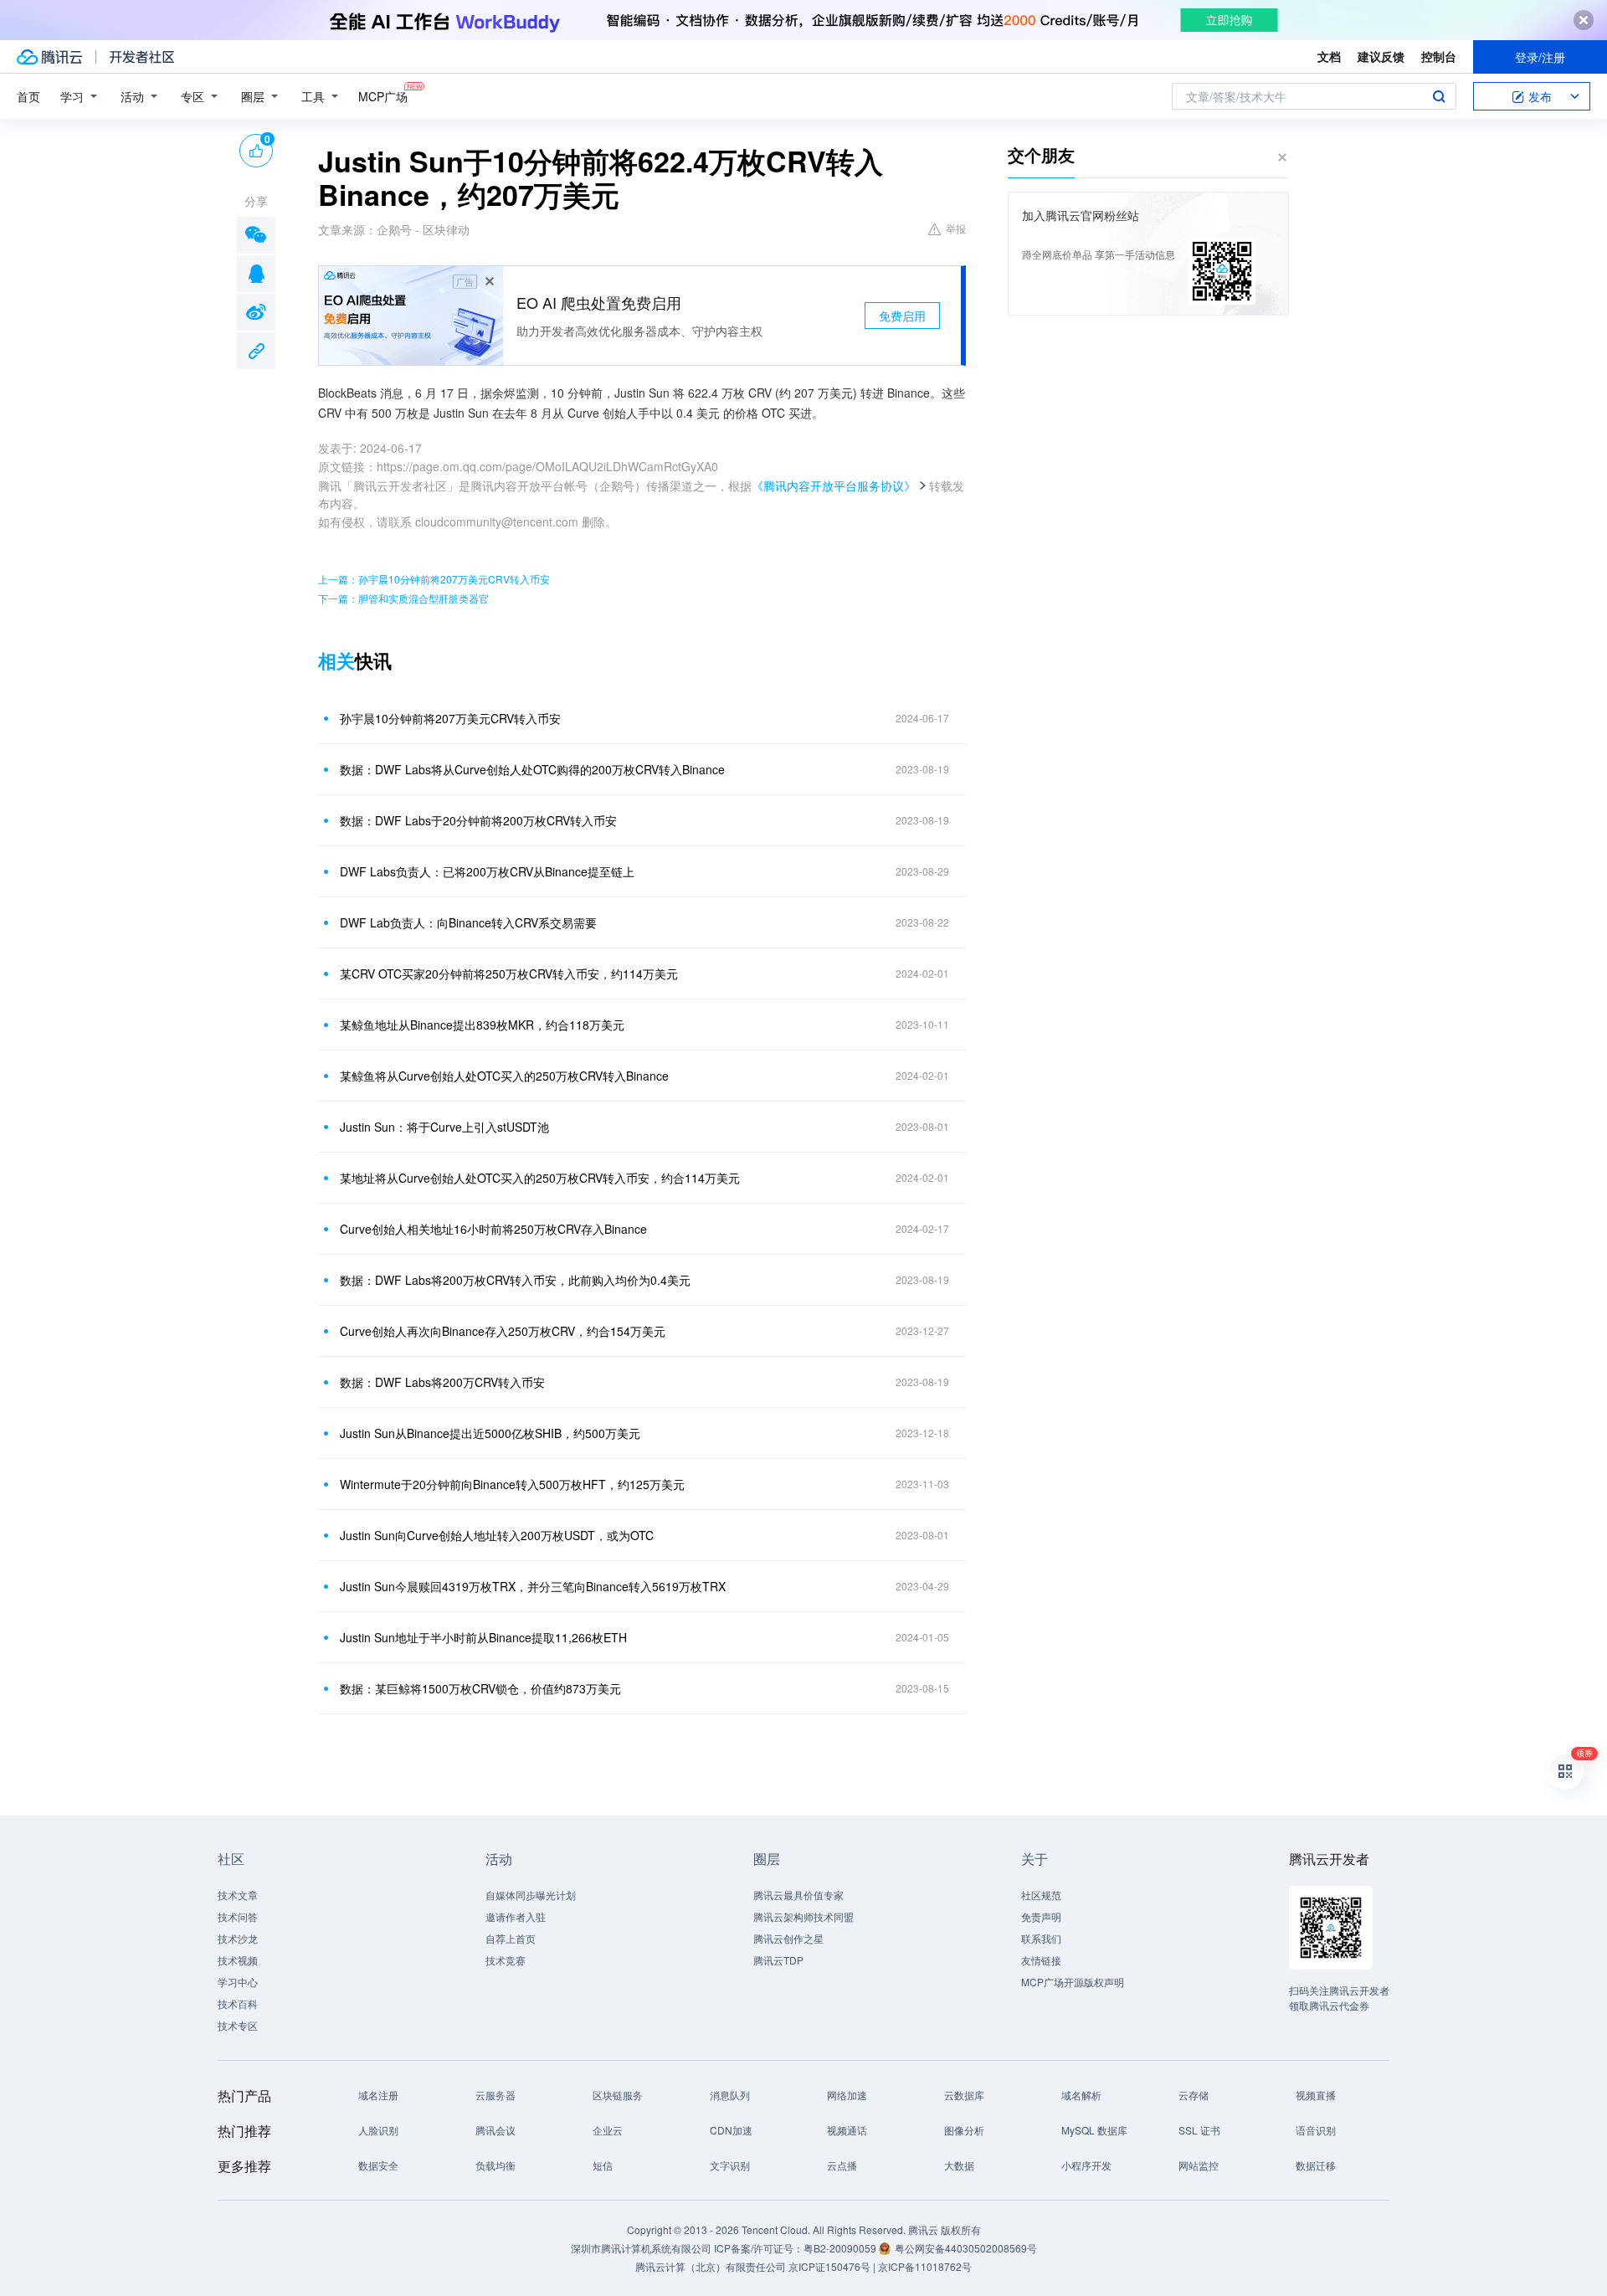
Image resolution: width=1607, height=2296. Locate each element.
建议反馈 (1381, 56)
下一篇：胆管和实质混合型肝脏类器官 (403, 598)
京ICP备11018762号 (925, 2266)
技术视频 (238, 1960)
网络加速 (847, 2095)
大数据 (959, 2165)
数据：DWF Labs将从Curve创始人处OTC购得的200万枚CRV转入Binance (532, 769)
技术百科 (238, 2003)
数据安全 (378, 2165)
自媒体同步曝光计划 (531, 1895)
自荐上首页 (511, 1938)
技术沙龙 (238, 1938)
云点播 (842, 2165)
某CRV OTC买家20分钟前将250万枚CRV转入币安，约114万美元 (509, 973)
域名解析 (1081, 2095)
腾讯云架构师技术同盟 (803, 1916)
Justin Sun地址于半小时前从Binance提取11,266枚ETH (483, 1637)
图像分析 (964, 2130)
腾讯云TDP (778, 1960)
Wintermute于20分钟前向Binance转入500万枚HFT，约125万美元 (512, 1484)
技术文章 (238, 1895)
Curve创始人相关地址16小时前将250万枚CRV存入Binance (493, 1229)
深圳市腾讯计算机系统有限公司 (641, 2248)
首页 (28, 96)
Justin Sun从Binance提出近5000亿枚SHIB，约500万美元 (490, 1433)
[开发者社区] (142, 57)
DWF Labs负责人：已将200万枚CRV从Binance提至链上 (487, 871)
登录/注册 (1540, 57)
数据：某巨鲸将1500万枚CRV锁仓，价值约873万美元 (480, 1688)
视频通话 (847, 2130)
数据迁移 (1316, 2165)
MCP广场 (383, 96)
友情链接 (1041, 1960)
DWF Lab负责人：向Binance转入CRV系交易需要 (468, 922)
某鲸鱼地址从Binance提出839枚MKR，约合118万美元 (482, 1025)
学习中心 (238, 1982)
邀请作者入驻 (516, 1916)
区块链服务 (618, 2095)
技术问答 (238, 1916)
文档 (1329, 56)
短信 (603, 2165)
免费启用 (902, 316)
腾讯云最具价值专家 (798, 1895)
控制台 (1439, 56)
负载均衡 (495, 2165)
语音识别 (1316, 2130)
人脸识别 (378, 2130)
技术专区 (238, 2025)
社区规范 (1041, 1895)
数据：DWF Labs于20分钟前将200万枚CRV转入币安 (478, 820)
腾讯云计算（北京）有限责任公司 (711, 2266)
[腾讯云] (49, 57)
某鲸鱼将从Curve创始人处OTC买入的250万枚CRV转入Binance (504, 1076)
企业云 (608, 2130)
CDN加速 (731, 2130)
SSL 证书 (1199, 2130)
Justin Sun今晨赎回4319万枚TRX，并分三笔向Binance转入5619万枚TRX (533, 1586)
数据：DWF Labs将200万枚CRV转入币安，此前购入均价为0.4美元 (515, 1280)
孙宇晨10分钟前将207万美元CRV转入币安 (450, 718)
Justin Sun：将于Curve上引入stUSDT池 (444, 1127)
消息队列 (730, 2095)
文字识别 (730, 2165)
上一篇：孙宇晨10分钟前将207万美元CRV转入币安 (434, 579)
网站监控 (1199, 2165)
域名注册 (378, 2095)
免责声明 (1041, 1916)
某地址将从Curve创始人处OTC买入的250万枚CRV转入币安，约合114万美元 (540, 1178)
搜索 (1439, 96)
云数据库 (964, 2095)
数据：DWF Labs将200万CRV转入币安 (442, 1382)
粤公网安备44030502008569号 (966, 2248)
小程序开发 (1086, 2165)
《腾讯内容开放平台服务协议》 (834, 485)
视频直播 (1316, 2095)
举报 (956, 228)
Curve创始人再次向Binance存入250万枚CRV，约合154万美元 (503, 1331)
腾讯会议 (495, 2130)
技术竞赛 (506, 1960)
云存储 (1194, 2095)
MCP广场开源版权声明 (1073, 1982)
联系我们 (1041, 1938)
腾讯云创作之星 (788, 1938)
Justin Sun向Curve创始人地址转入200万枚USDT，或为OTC (497, 1535)
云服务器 (495, 2095)
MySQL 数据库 (1094, 2130)
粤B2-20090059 (841, 2248)
